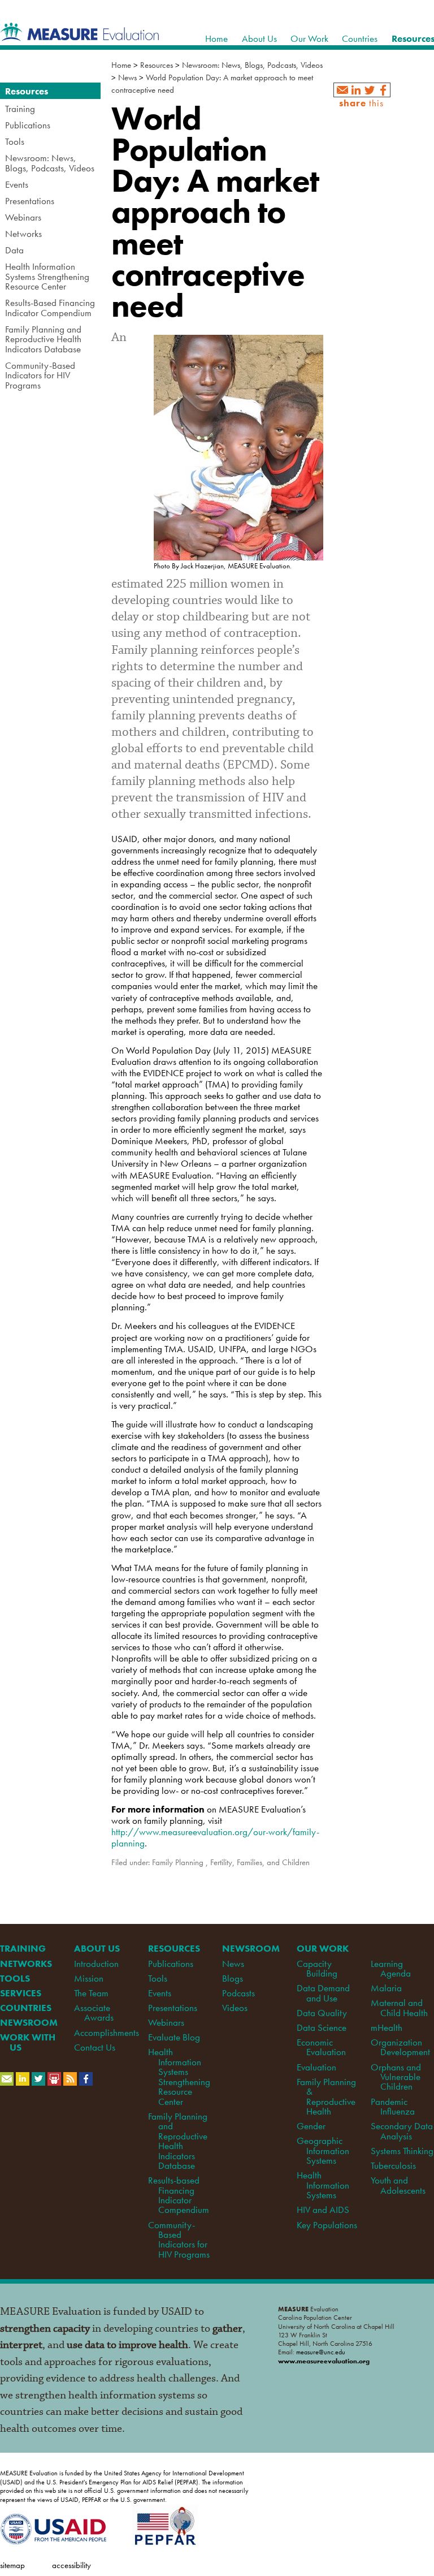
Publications (171, 1964)
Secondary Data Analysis (402, 2131)
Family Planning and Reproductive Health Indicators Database (178, 2141)
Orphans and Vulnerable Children (396, 2077)
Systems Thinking (402, 2151)
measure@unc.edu (321, 2352)
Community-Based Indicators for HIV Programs (179, 2240)
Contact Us (95, 2047)
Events (160, 1993)
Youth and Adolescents (398, 2185)
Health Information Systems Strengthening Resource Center (179, 2076)
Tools (158, 1978)
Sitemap (12, 2565)
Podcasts (238, 1993)
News (127, 77)
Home (121, 65)
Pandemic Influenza (393, 2106)
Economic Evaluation (321, 2047)
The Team (91, 1993)
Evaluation (316, 2067)
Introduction (96, 1964)
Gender (311, 2126)
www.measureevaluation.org (324, 2361)
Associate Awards (94, 2012)
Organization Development (400, 2047)
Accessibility (71, 2565)
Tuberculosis (393, 2165)
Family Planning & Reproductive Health (326, 2096)
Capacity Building (317, 1968)
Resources (157, 65)
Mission (89, 1978)
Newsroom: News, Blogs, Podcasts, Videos (252, 65)
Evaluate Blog (174, 2037)
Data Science (322, 2027)
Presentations (173, 2008)
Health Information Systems (323, 2185)
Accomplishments (107, 2033)
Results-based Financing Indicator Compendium (178, 2195)
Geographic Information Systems (323, 2150)
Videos (235, 2008)
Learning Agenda (391, 1968)
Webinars (166, 2022)
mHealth (387, 2027)
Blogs (233, 1978)
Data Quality (322, 2013)
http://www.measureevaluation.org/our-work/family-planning (215, 1837)
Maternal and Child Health (399, 2007)
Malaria (386, 1988)
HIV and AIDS (323, 2210)
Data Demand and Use (323, 1993)
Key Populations (327, 2225)
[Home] (80, 35)
